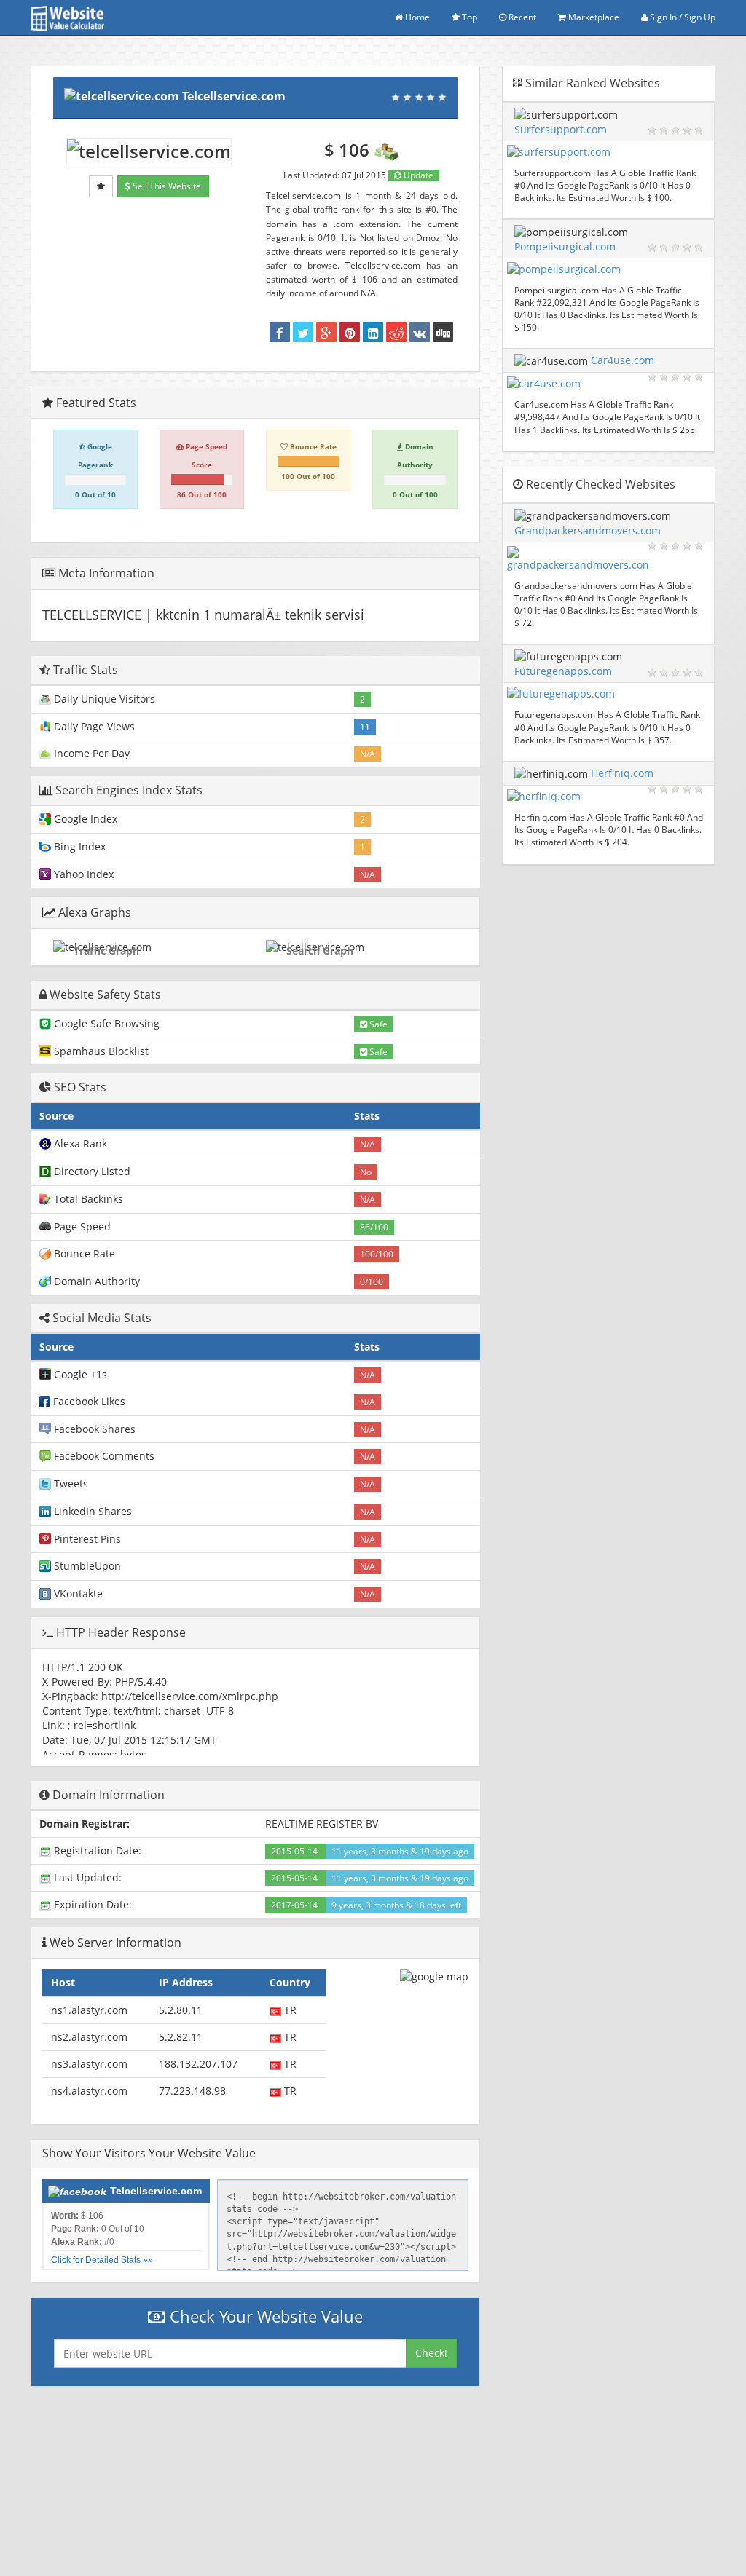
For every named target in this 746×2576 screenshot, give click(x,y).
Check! (431, 2353)
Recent (521, 17)
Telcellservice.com (234, 96)
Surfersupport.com (561, 129)
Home (416, 17)
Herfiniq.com (622, 773)
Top (468, 17)
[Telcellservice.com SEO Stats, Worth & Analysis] (443, 332)
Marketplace (593, 17)
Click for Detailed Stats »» (102, 2260)
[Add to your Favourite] (101, 186)
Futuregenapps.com (563, 671)
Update (417, 175)
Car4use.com (623, 360)
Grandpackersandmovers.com (588, 530)
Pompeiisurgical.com (565, 246)
